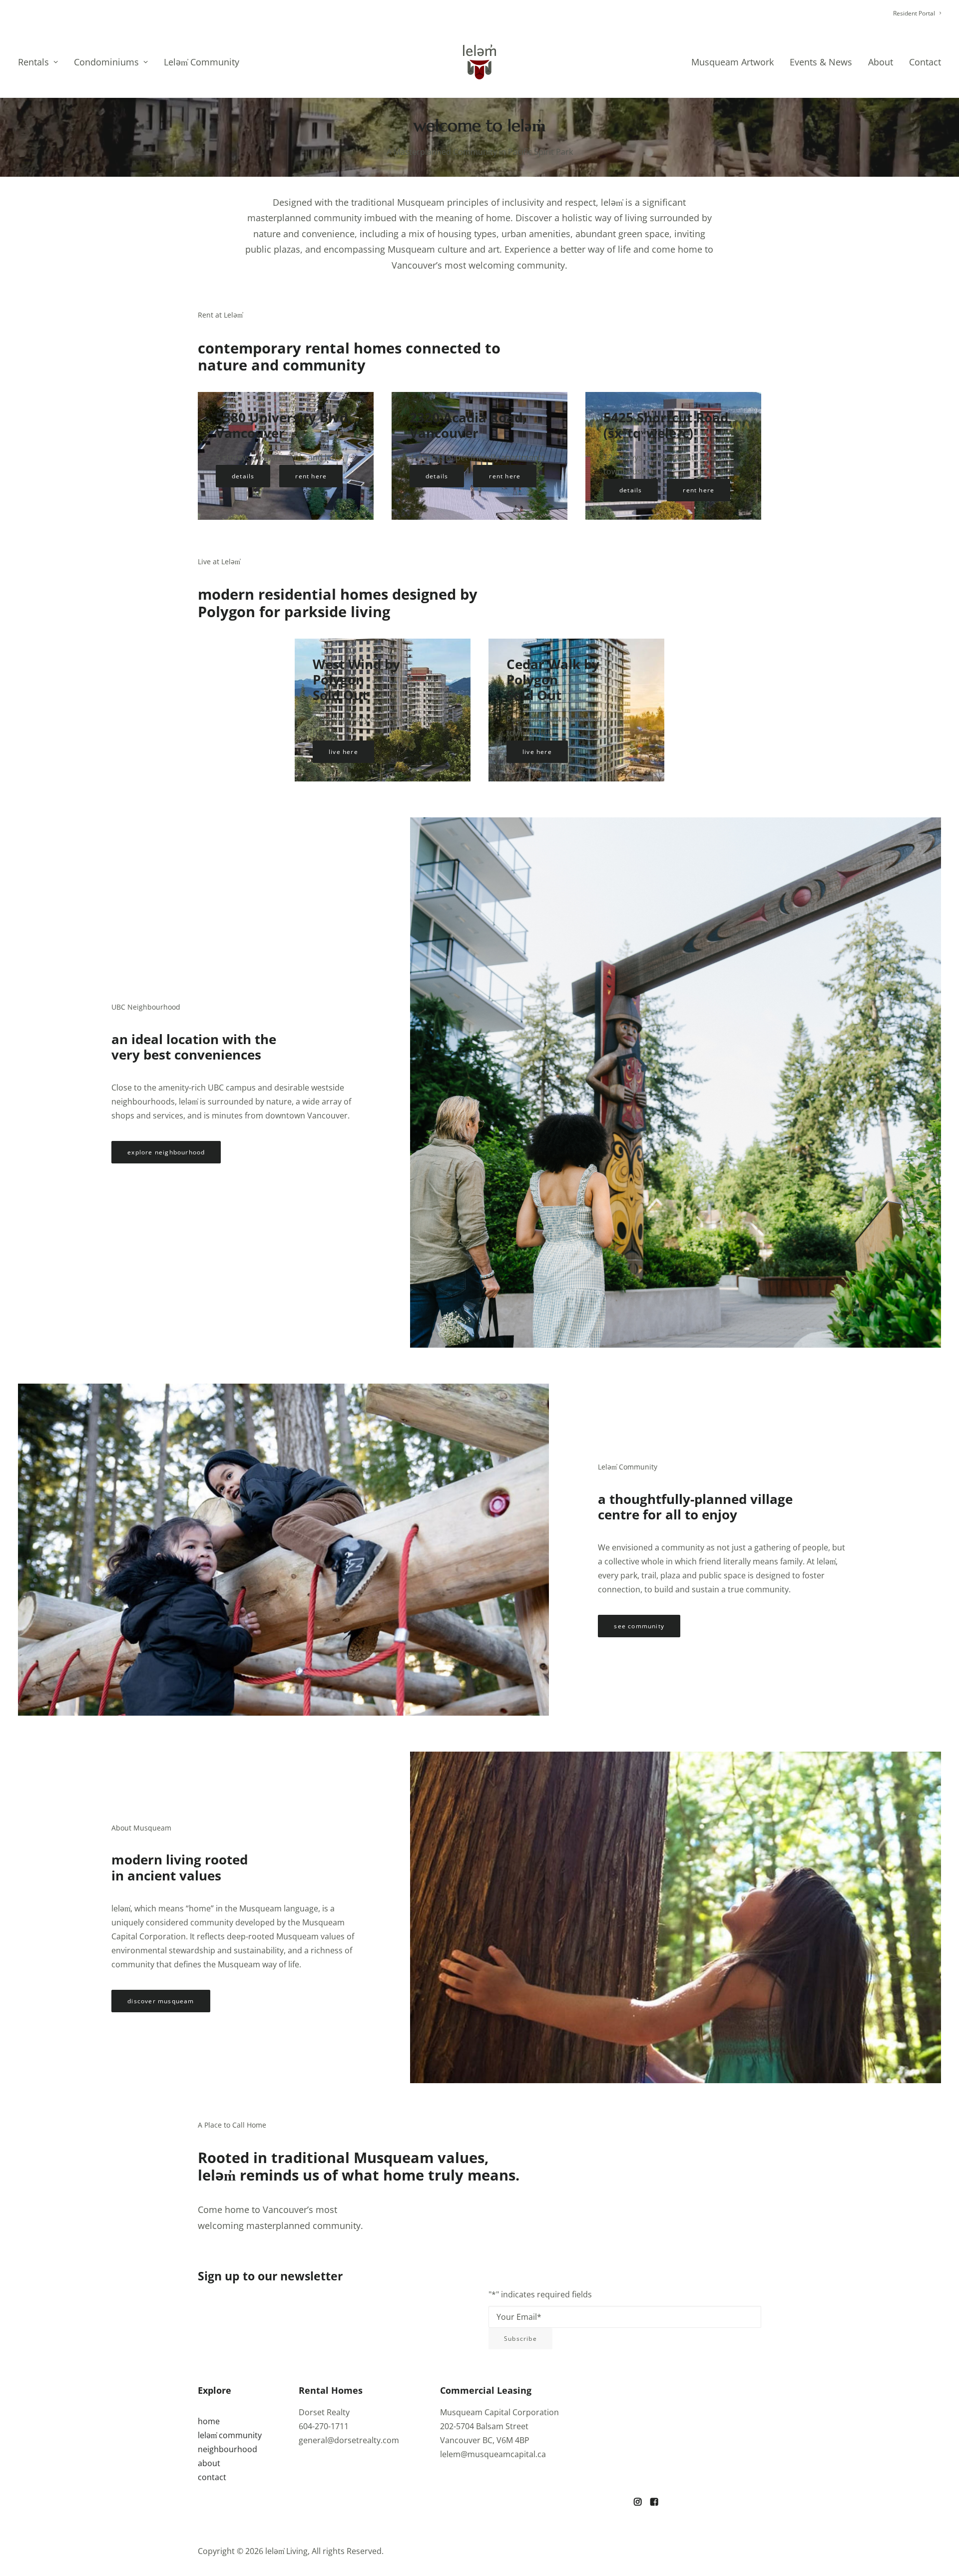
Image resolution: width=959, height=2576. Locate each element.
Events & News (821, 62)
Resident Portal (914, 13)
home (209, 2421)
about (209, 2463)
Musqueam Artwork (732, 62)
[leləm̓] (479, 62)
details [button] (243, 476)
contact (212, 2477)
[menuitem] (917, 13)
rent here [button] (311, 476)
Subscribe (520, 2339)
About (881, 62)
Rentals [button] (33, 62)
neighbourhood (228, 2449)
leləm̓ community (230, 2435)
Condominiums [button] (106, 62)
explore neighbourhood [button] (166, 1152)
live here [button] (343, 752)
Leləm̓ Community (202, 62)
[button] (638, 2503)
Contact (925, 62)
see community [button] (639, 1626)
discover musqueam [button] (161, 2001)
